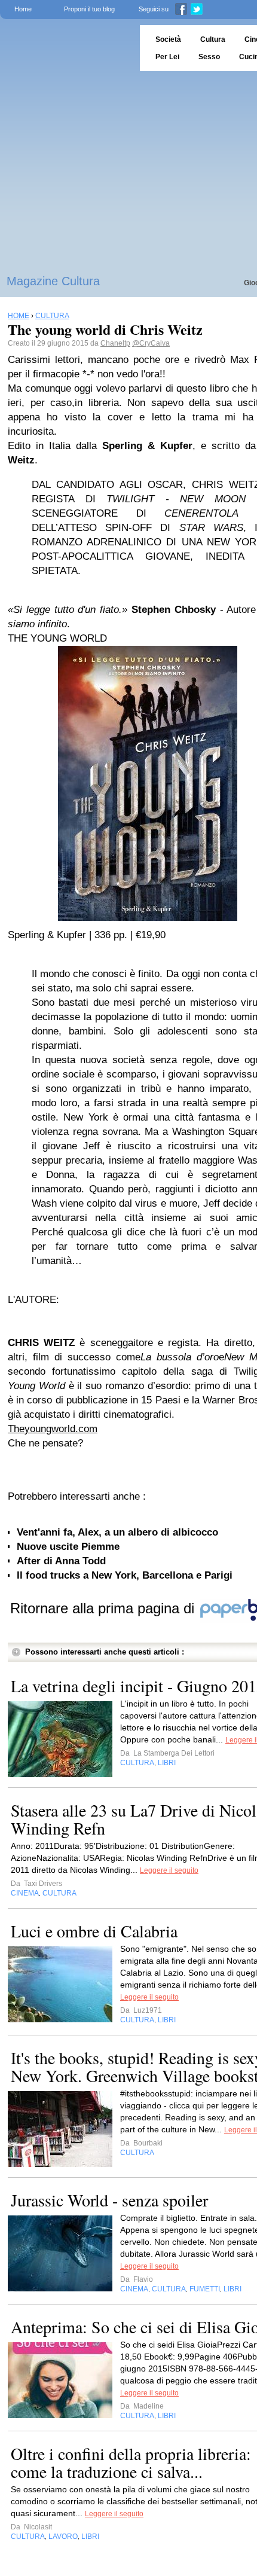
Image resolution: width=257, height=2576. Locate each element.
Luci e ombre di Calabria (94, 1931)
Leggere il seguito (169, 1870)
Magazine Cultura (53, 281)
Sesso (209, 57)
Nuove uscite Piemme (68, 1547)
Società (168, 39)
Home (23, 9)
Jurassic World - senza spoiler (109, 2200)
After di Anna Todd (61, 1561)
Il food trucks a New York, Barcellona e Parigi (125, 1575)
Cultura (213, 39)
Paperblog (66, 48)
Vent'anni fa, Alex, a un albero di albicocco (117, 1532)
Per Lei (167, 57)
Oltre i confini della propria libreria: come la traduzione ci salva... (131, 2462)
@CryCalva (151, 343)
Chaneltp (115, 343)
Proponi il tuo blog (89, 9)
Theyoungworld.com (53, 1429)
